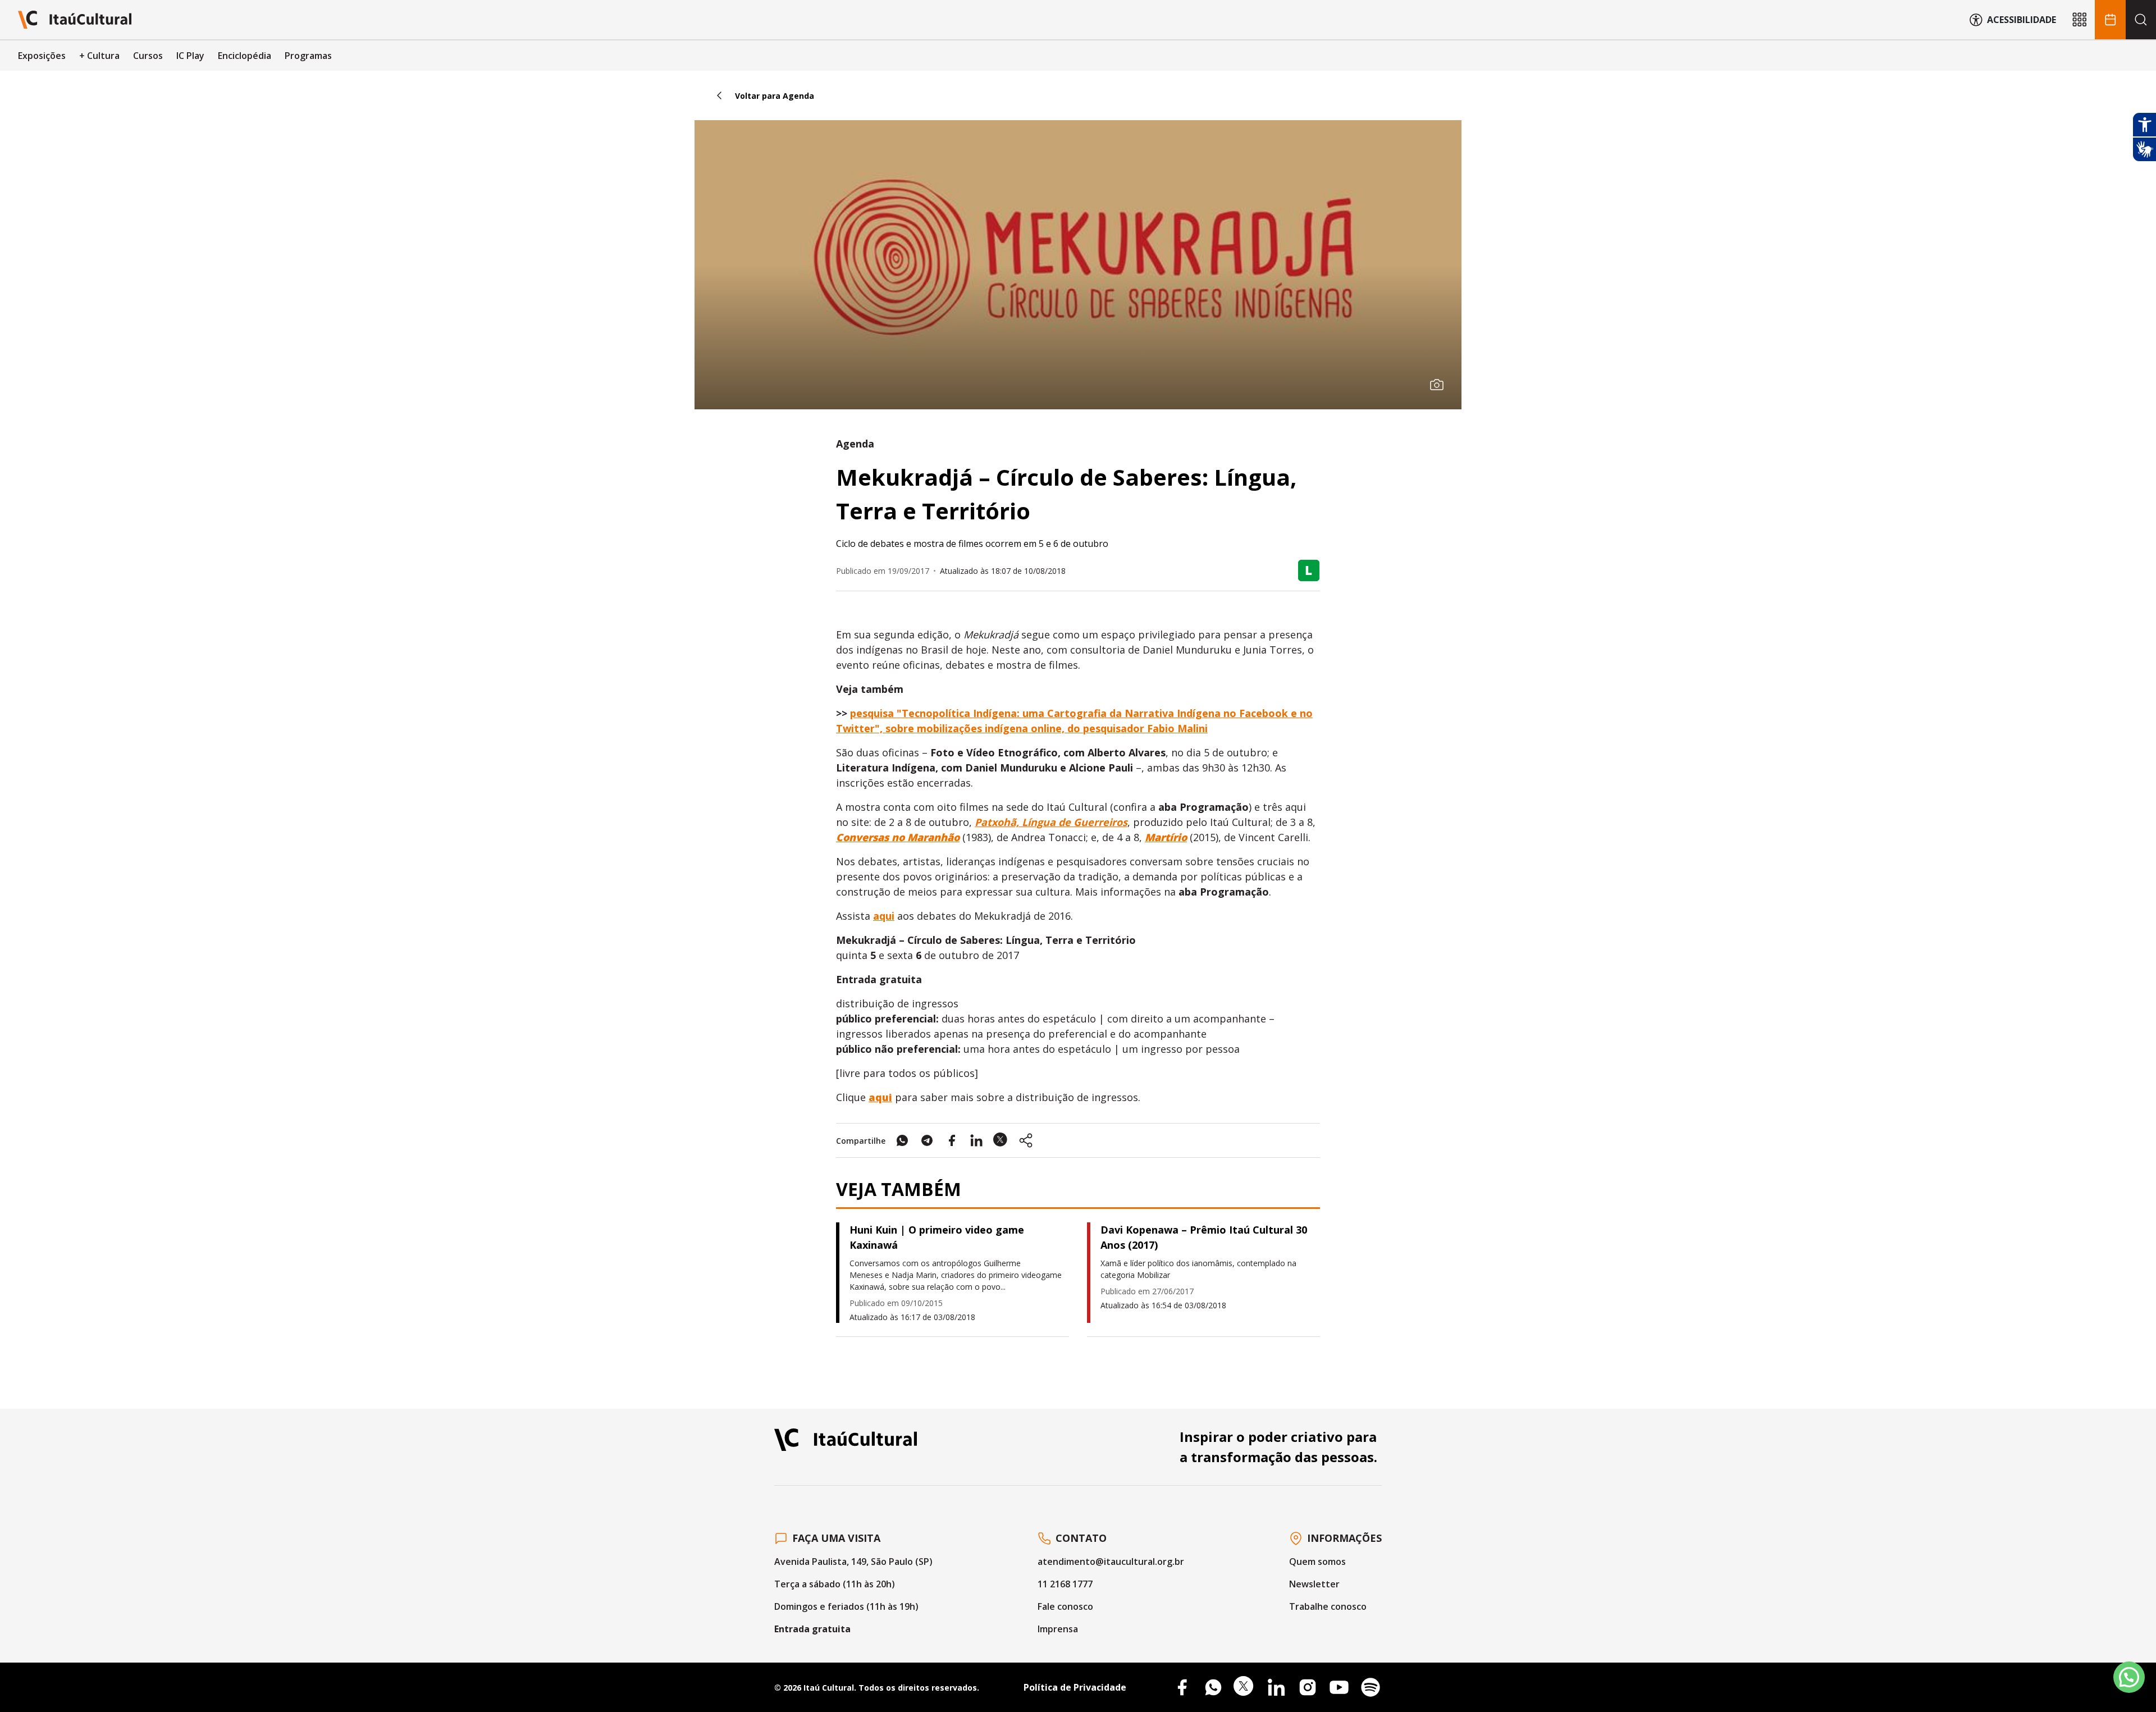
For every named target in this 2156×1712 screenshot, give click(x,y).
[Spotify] (1371, 1687)
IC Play (190, 56)
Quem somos (1317, 1562)
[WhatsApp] (1213, 1687)
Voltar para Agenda (775, 96)
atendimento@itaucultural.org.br (1111, 1562)
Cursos (148, 56)
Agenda (855, 444)
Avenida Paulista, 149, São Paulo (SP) (853, 1562)
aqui (884, 916)
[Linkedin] (1276, 1687)
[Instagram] (1308, 1687)
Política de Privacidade (1075, 1687)
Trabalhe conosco (1328, 1606)
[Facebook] (1182, 1687)
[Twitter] (1245, 1687)
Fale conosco (1065, 1606)
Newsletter (1314, 1584)
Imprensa (1058, 1629)
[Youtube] (1339, 1687)
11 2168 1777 (1065, 1584)
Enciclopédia (245, 56)
